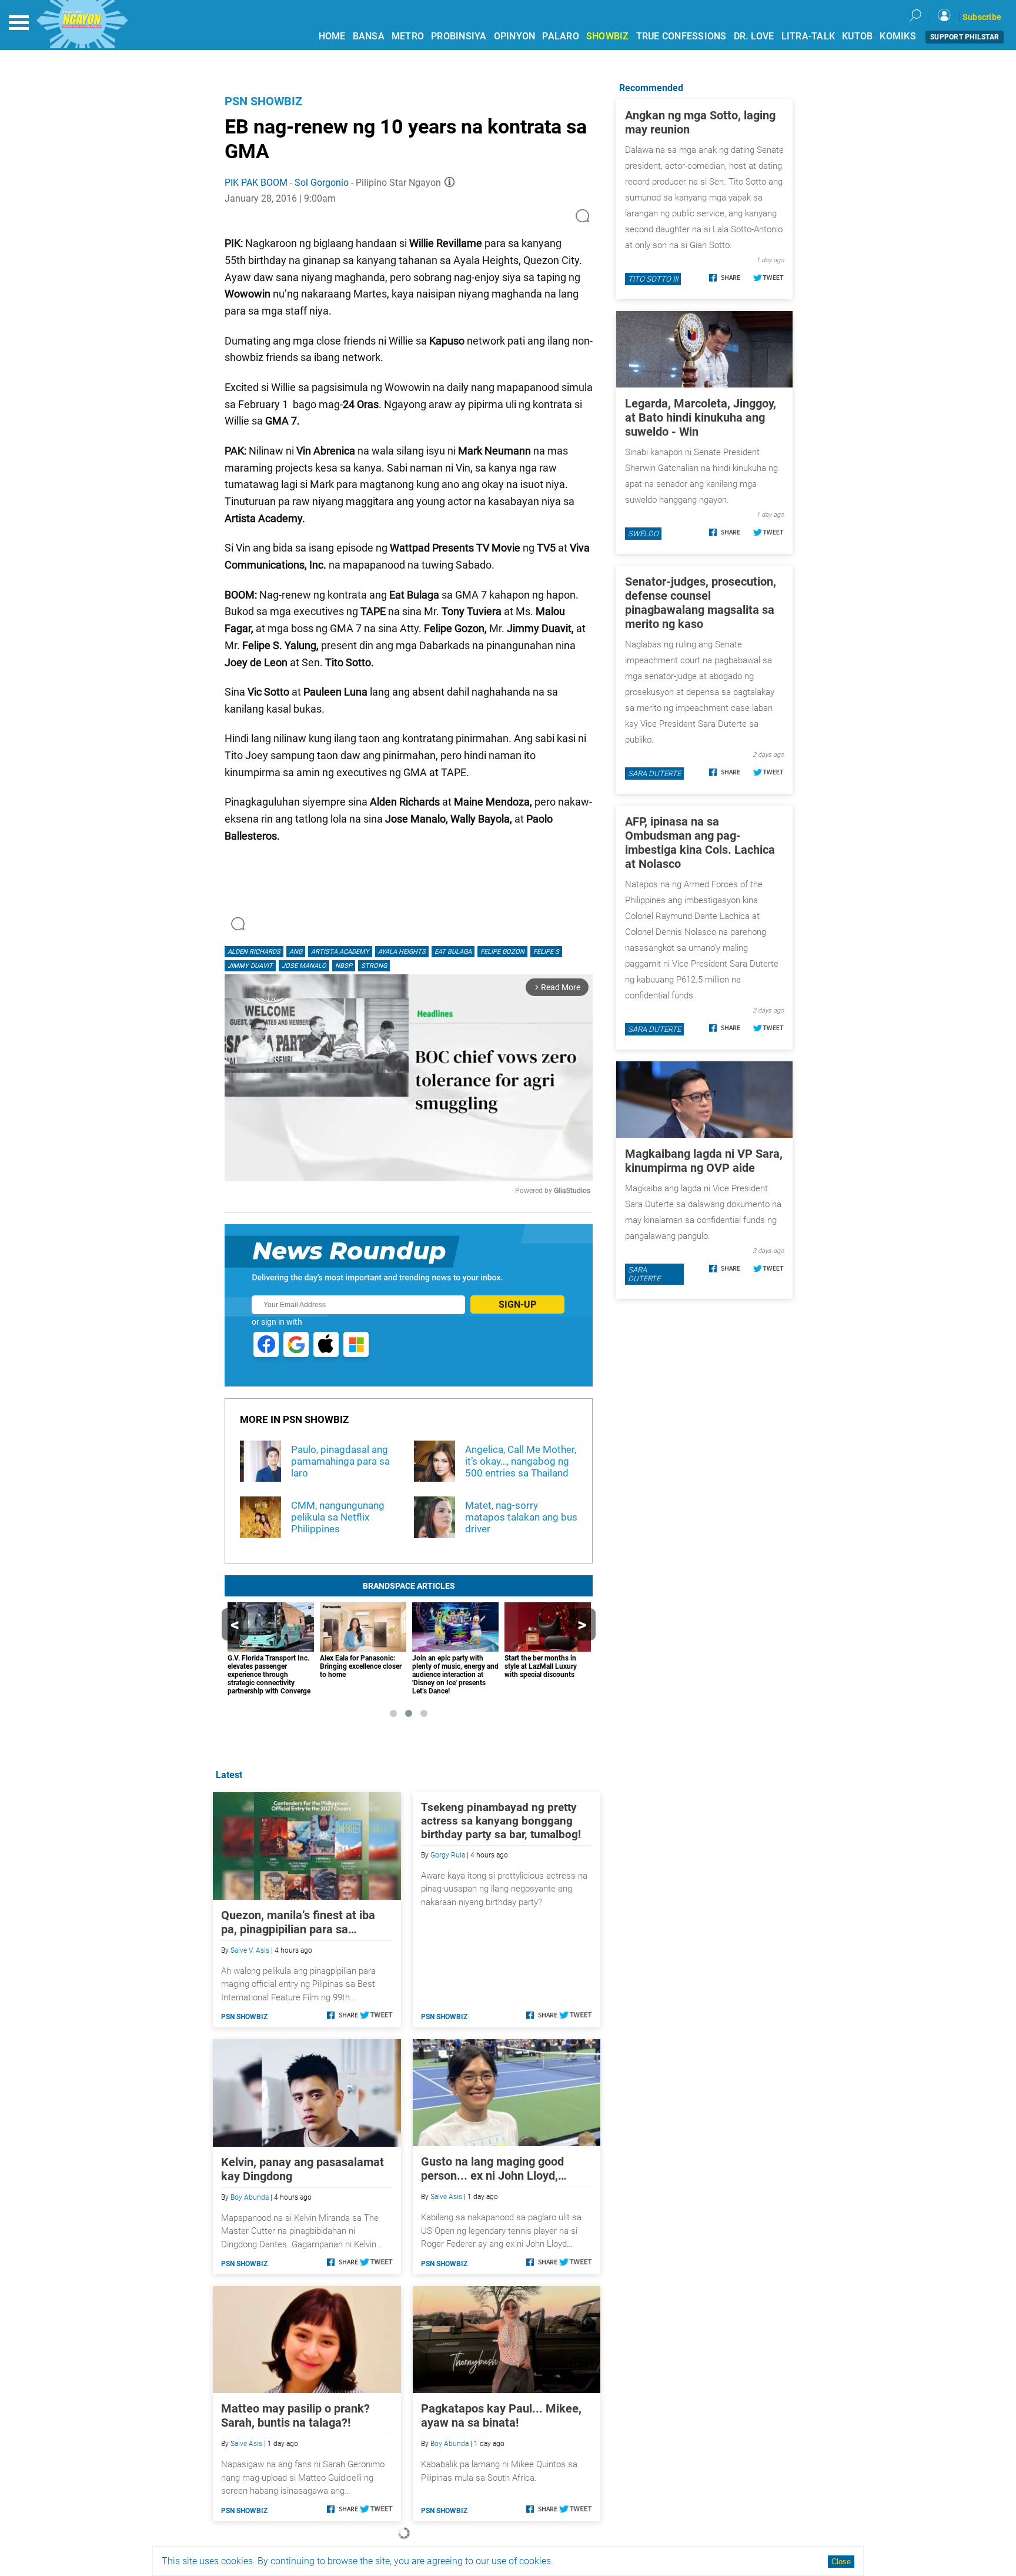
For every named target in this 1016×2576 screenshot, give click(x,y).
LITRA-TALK (808, 36)
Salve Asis (446, 2197)
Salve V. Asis (250, 1950)
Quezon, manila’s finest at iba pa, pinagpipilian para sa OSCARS (298, 1922)
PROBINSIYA (459, 36)
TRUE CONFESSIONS (681, 36)
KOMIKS (898, 36)
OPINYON (515, 36)
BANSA (369, 36)
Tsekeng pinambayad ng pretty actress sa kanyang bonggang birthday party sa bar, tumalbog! (501, 1821)
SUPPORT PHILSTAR (965, 37)
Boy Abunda (250, 2197)
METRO (408, 36)
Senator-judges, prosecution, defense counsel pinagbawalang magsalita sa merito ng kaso (701, 603)
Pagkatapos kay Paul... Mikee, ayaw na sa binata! (501, 2415)
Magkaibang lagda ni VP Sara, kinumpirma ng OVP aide (704, 1161)
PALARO (561, 36)
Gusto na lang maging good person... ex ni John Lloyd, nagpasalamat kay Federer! (492, 2169)
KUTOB (857, 36)
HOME (332, 36)
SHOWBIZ (608, 36)
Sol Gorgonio (322, 183)
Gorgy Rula (448, 1855)
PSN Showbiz (263, 101)
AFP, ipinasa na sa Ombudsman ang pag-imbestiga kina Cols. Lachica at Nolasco (700, 843)
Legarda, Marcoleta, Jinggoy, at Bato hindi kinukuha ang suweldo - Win (701, 417)
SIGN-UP (517, 1304)
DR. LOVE (754, 36)
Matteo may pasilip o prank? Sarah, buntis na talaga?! (295, 2415)
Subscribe (982, 17)
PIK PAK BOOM (256, 183)
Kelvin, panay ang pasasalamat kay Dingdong (303, 2169)
